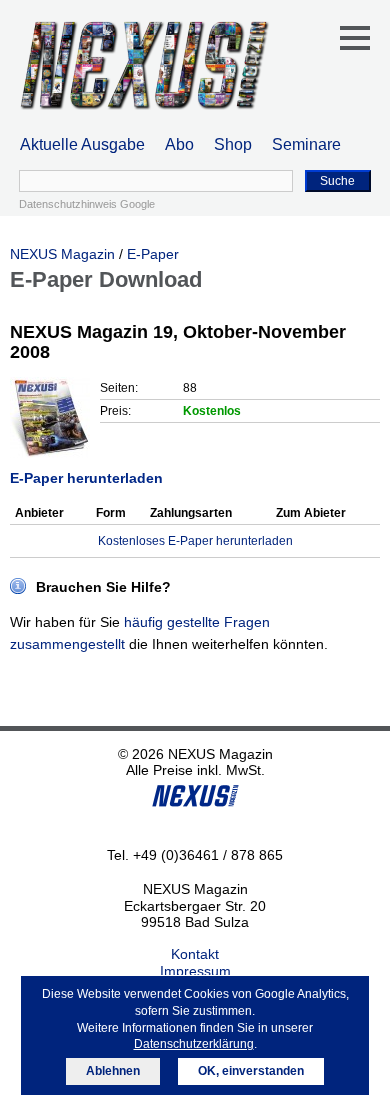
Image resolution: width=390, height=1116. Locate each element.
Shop (233, 144)
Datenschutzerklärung (194, 1044)
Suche (337, 181)
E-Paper (153, 254)
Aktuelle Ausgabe (82, 144)
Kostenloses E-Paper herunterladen (195, 541)
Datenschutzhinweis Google (87, 204)
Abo (179, 144)
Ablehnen (113, 1071)
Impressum (195, 971)
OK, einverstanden (251, 1071)
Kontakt (195, 954)
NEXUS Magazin (62, 254)
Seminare (306, 144)
